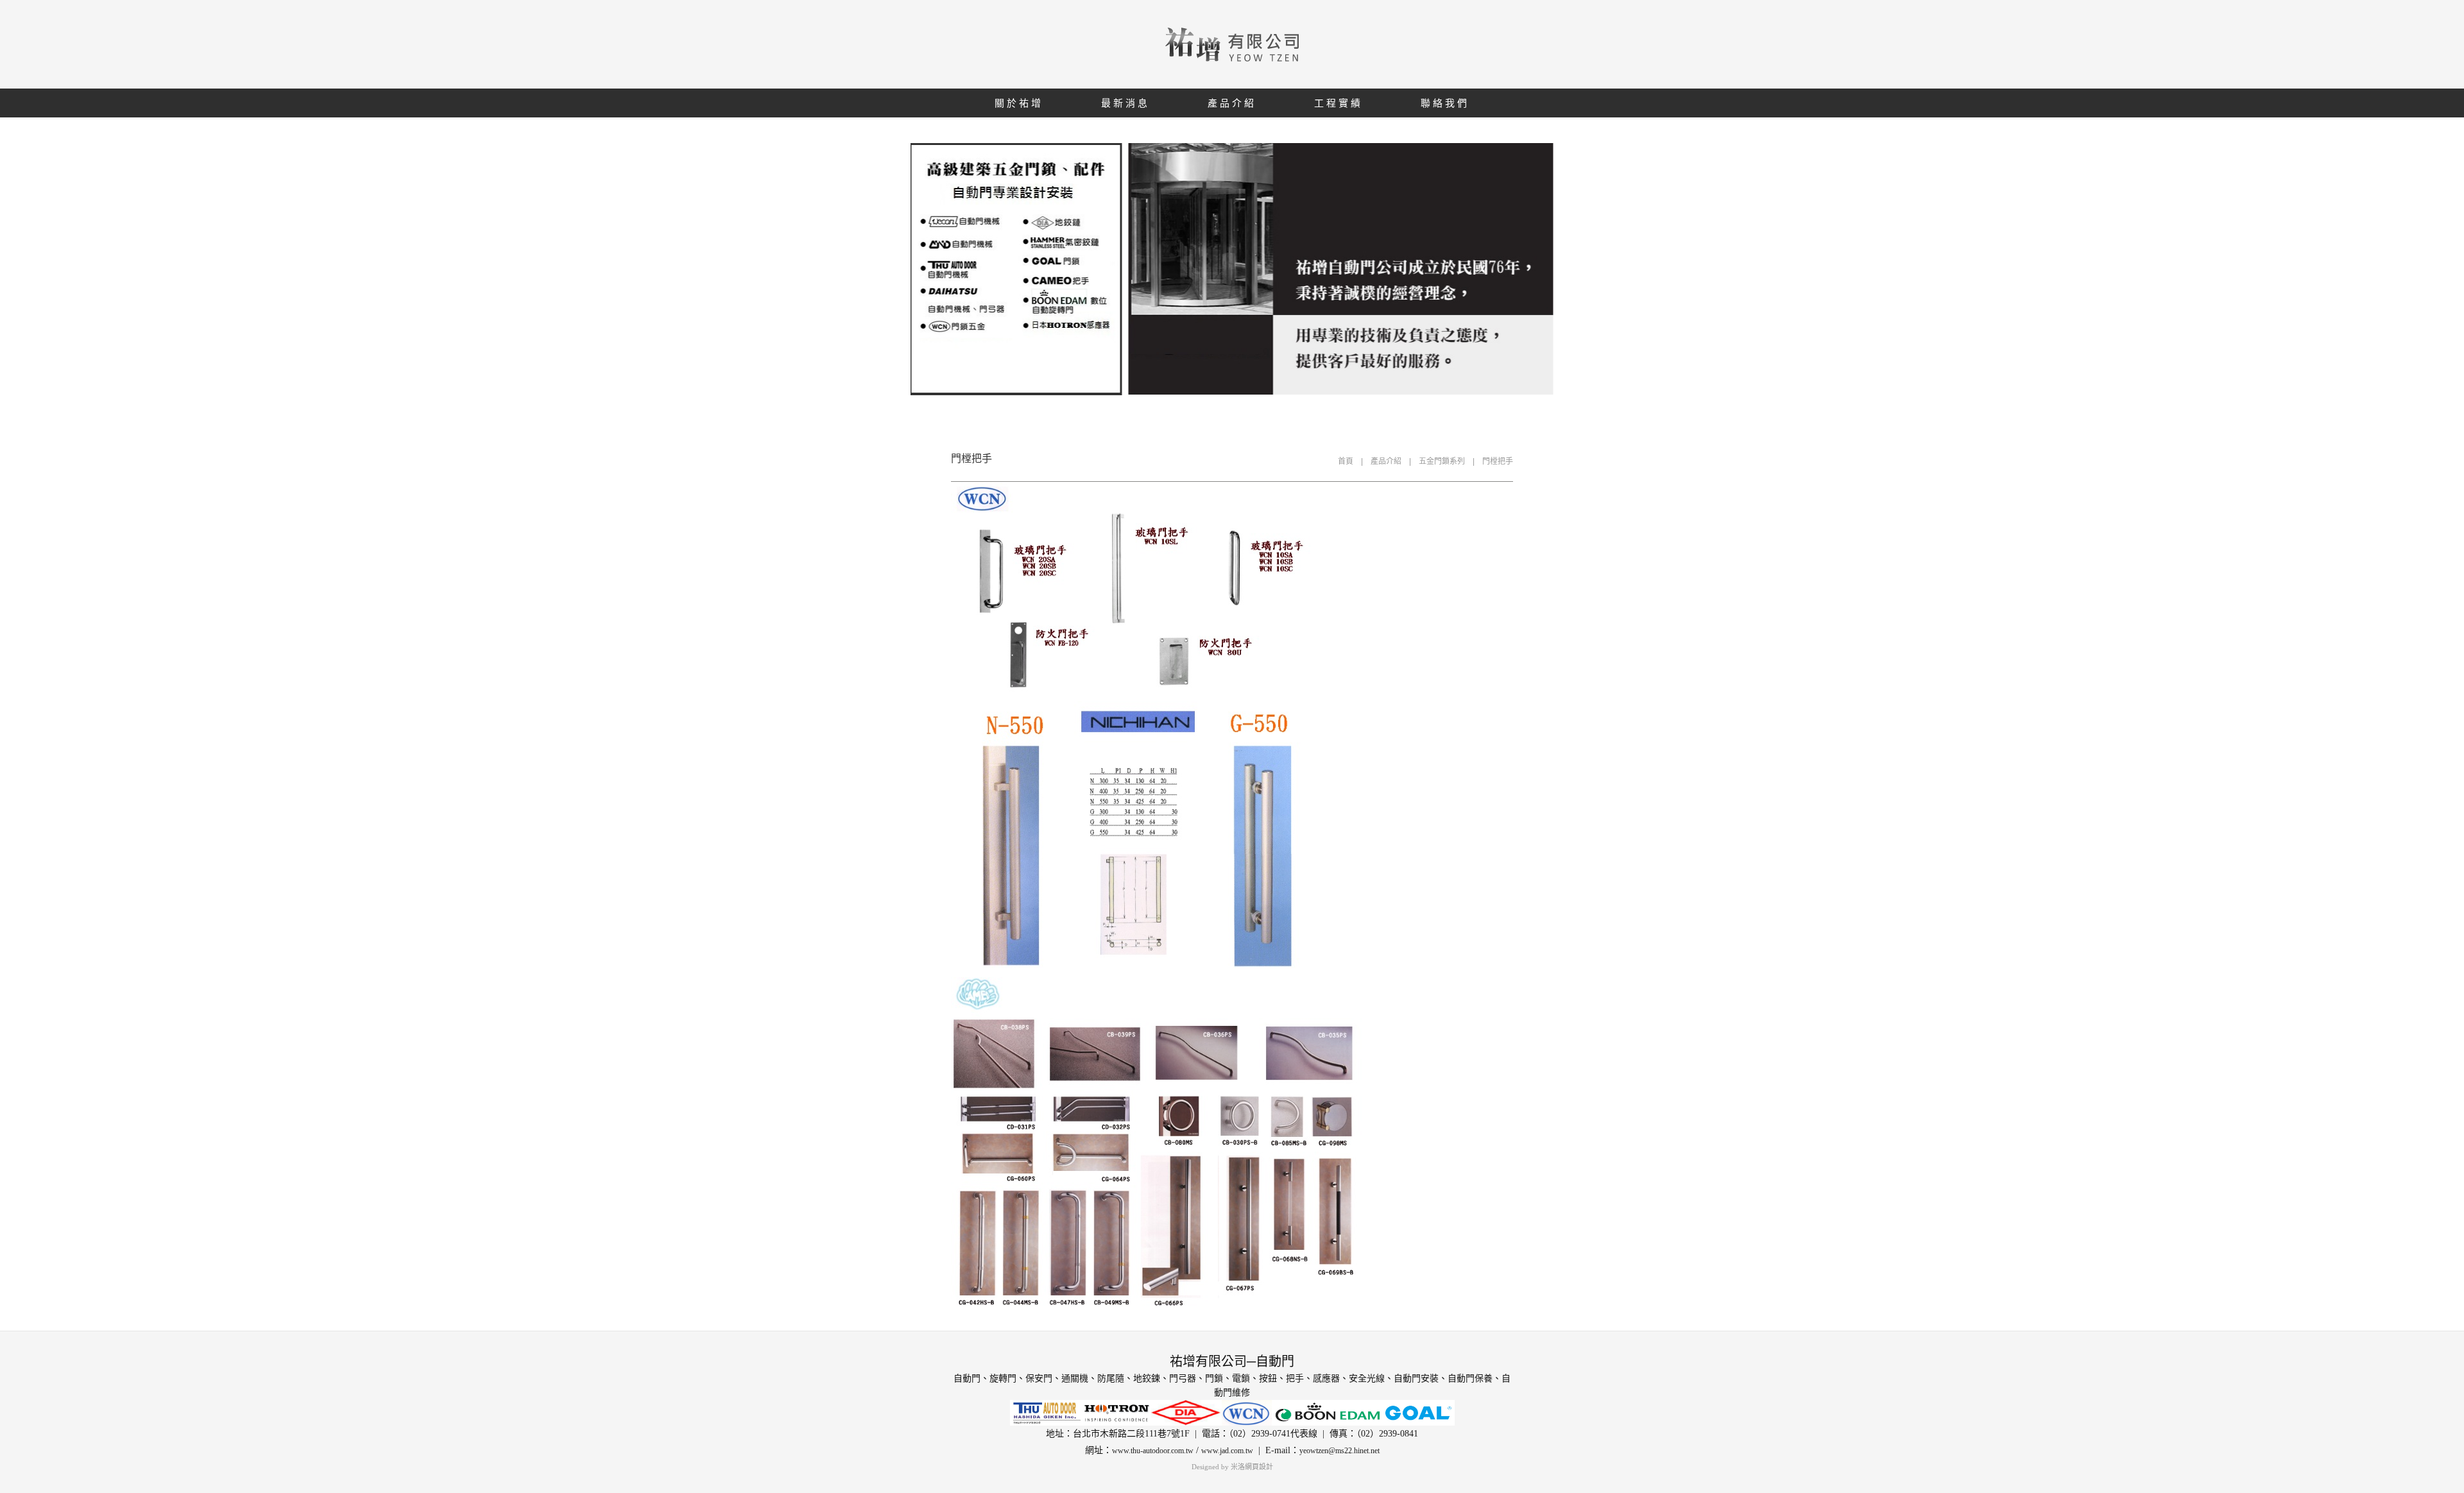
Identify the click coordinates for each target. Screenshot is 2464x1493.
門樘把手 (1498, 461)
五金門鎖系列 (1442, 461)
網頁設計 (1259, 1467)
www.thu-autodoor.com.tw (1153, 1451)
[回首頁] (1232, 44)
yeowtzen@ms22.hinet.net (1339, 1451)
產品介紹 (1232, 103)
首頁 (1346, 461)
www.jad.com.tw (1227, 1451)
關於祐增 (1019, 103)
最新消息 (1125, 103)
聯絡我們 (1445, 103)
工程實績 (1339, 103)
